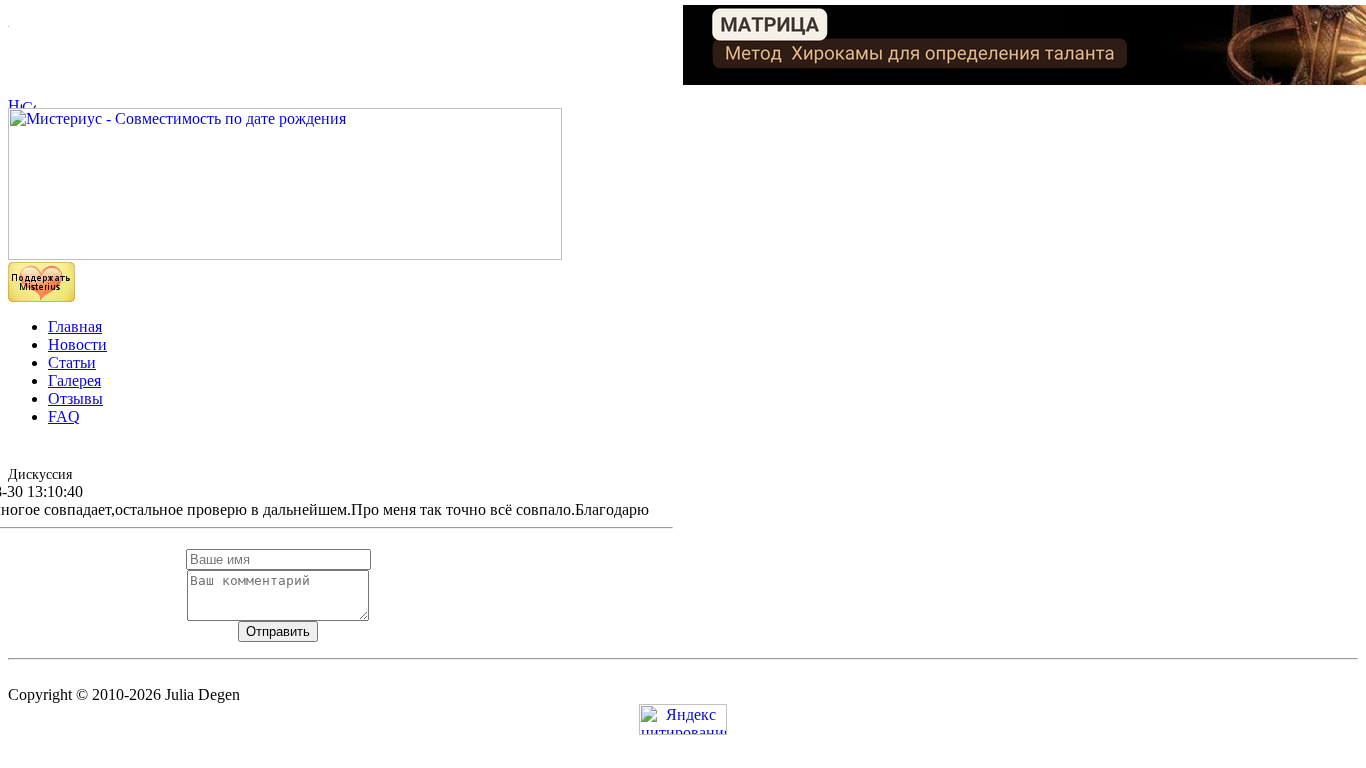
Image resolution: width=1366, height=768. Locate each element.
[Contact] (29, 102)
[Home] (15, 102)
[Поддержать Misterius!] (41, 296)
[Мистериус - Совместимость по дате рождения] (285, 254)
